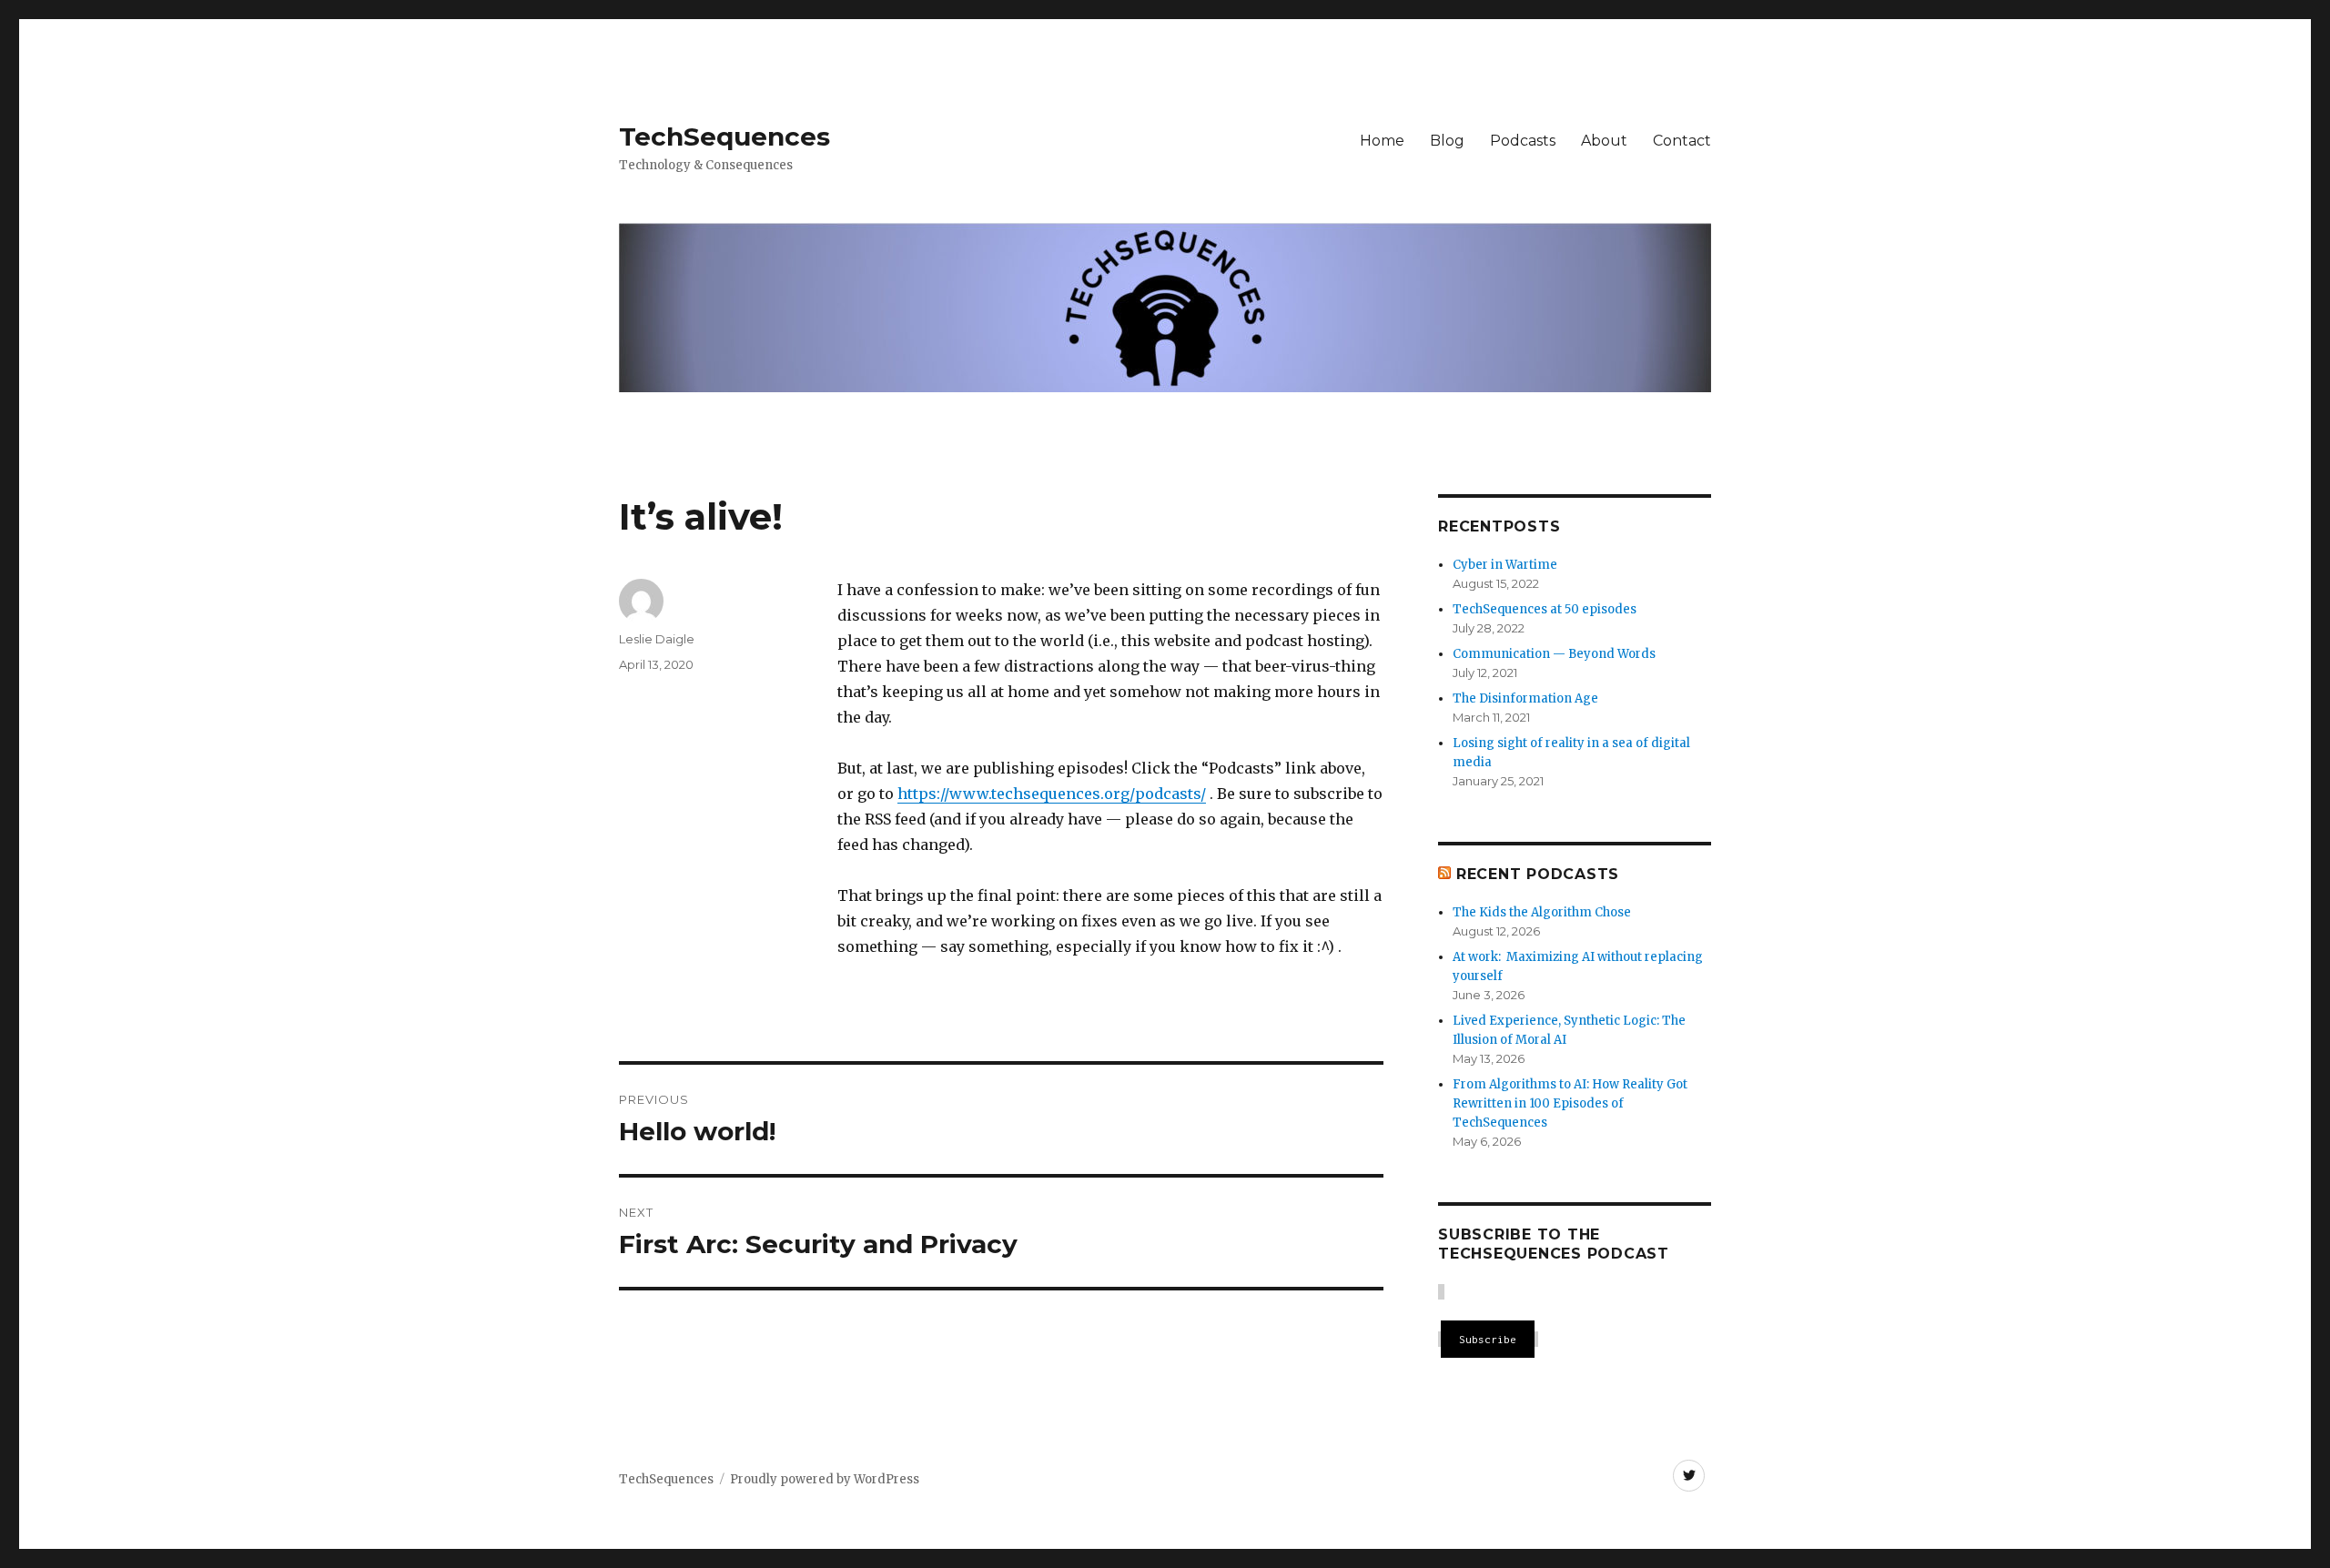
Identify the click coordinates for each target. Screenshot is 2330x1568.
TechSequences (724, 137)
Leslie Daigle (657, 639)
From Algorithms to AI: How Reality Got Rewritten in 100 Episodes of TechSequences (1570, 1103)
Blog (1447, 141)
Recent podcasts (1538, 874)
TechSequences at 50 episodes (1545, 609)
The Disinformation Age (1525, 698)
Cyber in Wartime (1505, 565)
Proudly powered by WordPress (825, 1479)
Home (1382, 141)
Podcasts (1523, 141)
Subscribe (1488, 1339)
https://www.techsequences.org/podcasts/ (1052, 794)
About (1604, 141)
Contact (1682, 141)
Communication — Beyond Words (1554, 654)
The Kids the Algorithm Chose (1542, 912)
